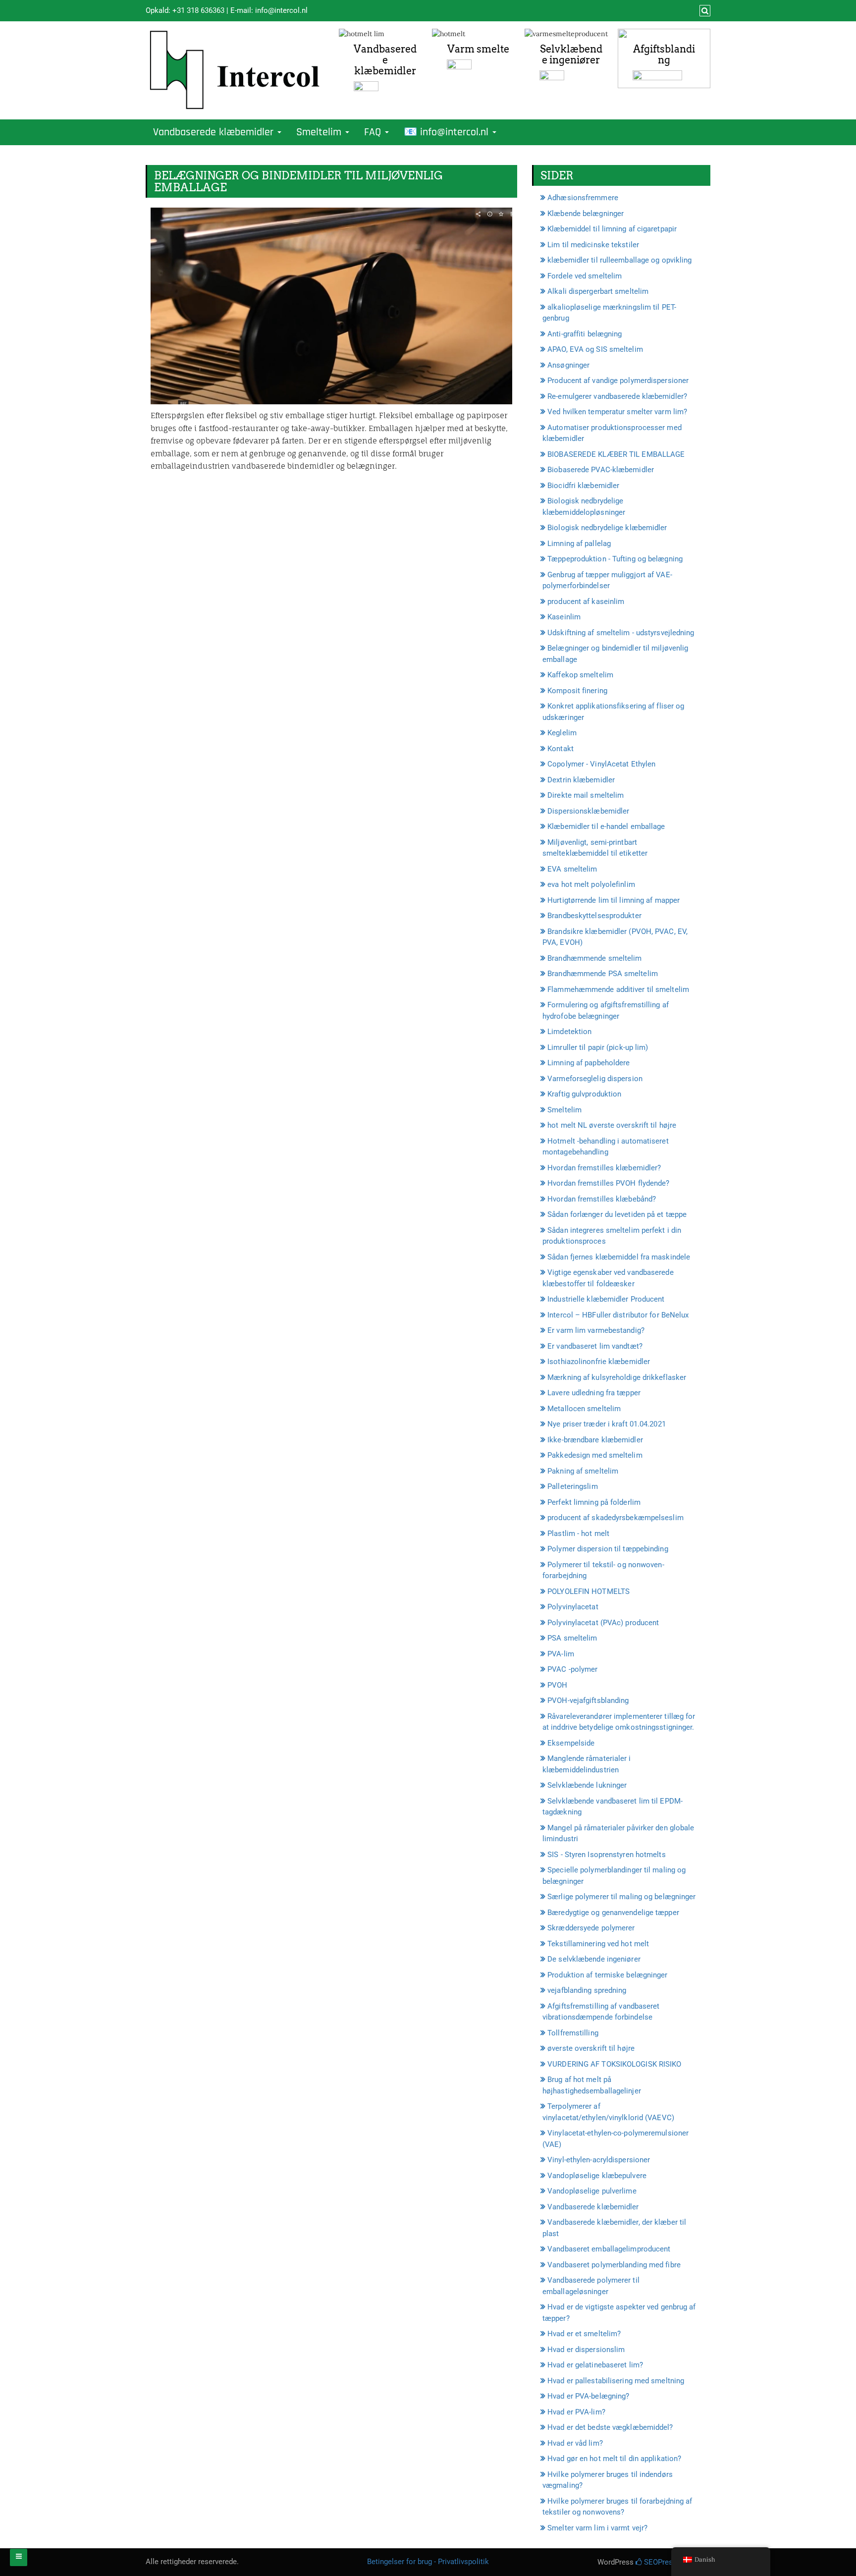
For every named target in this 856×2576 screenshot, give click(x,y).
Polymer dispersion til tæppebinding (608, 1549)
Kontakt (561, 749)
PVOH (557, 1685)
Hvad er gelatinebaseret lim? (595, 2365)
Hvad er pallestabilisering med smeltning (616, 2381)
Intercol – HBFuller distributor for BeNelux (618, 1315)
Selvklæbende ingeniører (571, 55)
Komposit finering (577, 691)
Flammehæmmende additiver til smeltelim (618, 989)
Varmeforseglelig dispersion (595, 1079)
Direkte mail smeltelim (586, 795)
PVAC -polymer (572, 1669)
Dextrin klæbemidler (581, 780)
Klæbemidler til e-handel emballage (606, 826)
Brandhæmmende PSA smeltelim (603, 974)
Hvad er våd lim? (575, 2443)
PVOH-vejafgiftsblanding (588, 1700)
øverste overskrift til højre (591, 2048)
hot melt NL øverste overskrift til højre (612, 1125)
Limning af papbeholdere (588, 1063)
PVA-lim (561, 1654)
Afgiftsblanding (664, 55)
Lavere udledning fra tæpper (594, 1393)
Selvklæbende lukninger (587, 1785)
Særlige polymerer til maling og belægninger (621, 1897)
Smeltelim (320, 132)
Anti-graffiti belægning (585, 334)
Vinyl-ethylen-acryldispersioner (599, 2160)
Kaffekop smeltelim (580, 675)
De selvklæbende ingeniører (594, 1959)
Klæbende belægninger (586, 214)
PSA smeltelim (572, 1638)
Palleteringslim (573, 1486)
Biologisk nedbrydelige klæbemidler (607, 528)
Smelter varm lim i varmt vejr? (597, 2528)
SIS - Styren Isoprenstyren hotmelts (607, 1855)
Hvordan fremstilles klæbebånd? (602, 1199)
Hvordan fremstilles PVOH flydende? (608, 1183)
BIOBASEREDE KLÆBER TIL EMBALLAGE (616, 454)
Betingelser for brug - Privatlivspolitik (428, 2562)
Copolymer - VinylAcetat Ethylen (601, 764)
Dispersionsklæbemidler (588, 811)
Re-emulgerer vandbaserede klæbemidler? (617, 396)
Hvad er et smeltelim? (584, 2334)
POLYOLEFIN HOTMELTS (588, 1591)
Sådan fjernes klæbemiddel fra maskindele (619, 1257)
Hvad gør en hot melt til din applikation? (614, 2459)
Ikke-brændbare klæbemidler (595, 1440)
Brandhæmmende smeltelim (594, 958)
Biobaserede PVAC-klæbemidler (601, 470)
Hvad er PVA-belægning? (588, 2396)
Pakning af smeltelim (583, 1471)
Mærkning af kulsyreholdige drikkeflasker (617, 1377)
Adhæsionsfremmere (583, 198)
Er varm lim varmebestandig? (596, 1330)
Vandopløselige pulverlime (592, 2191)
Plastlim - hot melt (578, 1534)
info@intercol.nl (281, 10)
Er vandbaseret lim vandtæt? (595, 1346)
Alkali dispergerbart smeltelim (598, 291)
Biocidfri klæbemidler (583, 486)
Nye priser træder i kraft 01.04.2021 (607, 1424)
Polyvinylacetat (573, 1607)
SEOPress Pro (666, 2562)
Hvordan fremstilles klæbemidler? (604, 1168)
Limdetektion (569, 1032)
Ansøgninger (568, 365)
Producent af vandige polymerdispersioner (618, 381)
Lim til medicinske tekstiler (593, 245)
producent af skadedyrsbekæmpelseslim (615, 1518)
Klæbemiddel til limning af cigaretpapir (612, 229)
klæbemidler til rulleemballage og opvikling (619, 260)
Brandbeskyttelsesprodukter (594, 916)
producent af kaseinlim (586, 602)
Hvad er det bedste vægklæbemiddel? (610, 2427)
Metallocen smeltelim (584, 1409)
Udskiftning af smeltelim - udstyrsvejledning (621, 633)
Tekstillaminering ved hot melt (598, 1944)
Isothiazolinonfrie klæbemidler (599, 1362)
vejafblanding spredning (587, 1990)
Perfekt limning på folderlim (594, 1502)
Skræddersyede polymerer (591, 1928)
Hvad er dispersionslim (586, 2350)
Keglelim (562, 733)
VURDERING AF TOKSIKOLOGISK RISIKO (614, 2064)
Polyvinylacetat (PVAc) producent (603, 1623)
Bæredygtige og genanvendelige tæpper (613, 1913)
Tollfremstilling (573, 2033)
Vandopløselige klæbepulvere (597, 2176)
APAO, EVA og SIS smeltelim (595, 349)
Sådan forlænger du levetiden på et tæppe (617, 1214)
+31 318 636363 (198, 10)
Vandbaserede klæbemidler (385, 60)
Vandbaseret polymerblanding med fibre (614, 2265)
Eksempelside (571, 1743)
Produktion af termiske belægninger (607, 1975)
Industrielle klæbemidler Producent (606, 1299)
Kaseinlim (564, 617)
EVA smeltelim (572, 869)
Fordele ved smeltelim (585, 276)
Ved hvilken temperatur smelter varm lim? (617, 412)
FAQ (374, 132)
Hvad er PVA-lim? (576, 2412)
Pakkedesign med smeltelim (595, 1455)
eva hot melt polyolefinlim (591, 884)
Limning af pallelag (579, 544)
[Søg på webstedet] (704, 11)
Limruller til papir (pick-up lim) (598, 1047)
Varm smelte (478, 49)
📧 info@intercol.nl (448, 132)
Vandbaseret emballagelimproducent (609, 2249)
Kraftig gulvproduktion (584, 1094)
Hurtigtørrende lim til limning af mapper (614, 900)
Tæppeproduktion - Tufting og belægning (615, 559)
